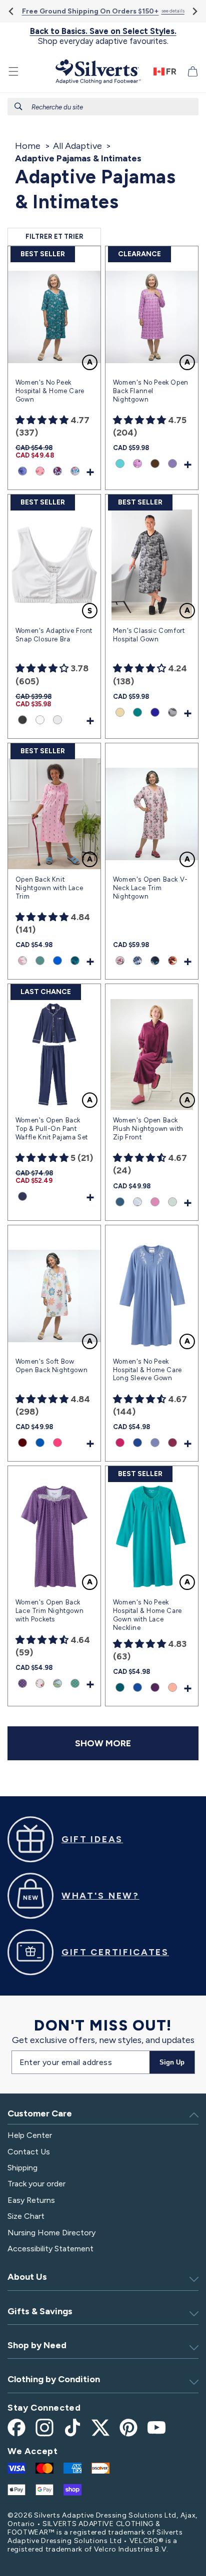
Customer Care (40, 2113)
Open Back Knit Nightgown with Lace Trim (49, 888)
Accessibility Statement (50, 2249)
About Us (27, 2277)
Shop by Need (37, 2345)
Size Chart (26, 2216)
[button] (13, 71)
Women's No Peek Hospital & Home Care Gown (50, 391)
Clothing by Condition (54, 2379)
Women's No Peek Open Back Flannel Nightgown (151, 391)
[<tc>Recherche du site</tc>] (18, 106)
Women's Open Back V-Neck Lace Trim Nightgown (150, 888)
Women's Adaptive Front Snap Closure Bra (54, 635)
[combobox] (103, 107)
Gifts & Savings (40, 2311)
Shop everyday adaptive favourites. (103, 36)
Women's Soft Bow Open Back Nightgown (51, 1366)
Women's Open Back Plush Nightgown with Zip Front (148, 1129)
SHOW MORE (103, 1743)
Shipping (22, 2168)
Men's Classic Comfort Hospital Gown (149, 635)
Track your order (36, 2184)
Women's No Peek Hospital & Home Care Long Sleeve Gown (147, 1370)
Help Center (30, 2135)
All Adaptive (77, 146)
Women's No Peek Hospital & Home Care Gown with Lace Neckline (147, 1615)
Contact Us (29, 2152)
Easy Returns (31, 2200)
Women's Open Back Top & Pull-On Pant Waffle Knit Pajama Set (52, 1129)
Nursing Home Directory (51, 2233)
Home (28, 146)
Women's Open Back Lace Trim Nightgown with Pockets (49, 1611)
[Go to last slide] (12, 11)
